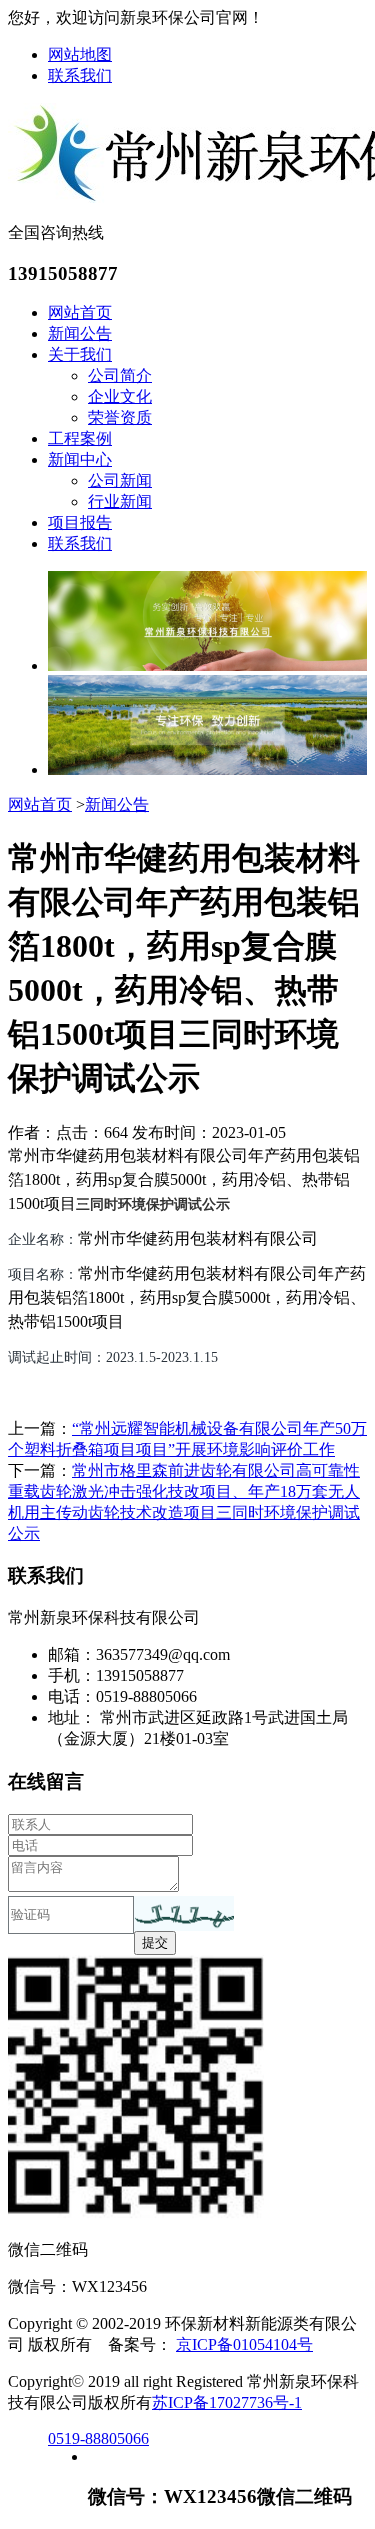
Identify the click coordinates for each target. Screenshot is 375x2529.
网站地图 (80, 54)
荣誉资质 (120, 417)
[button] (184, 1913)
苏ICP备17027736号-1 (227, 2402)
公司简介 (120, 375)
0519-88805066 (98, 2438)
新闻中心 (80, 459)
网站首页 (80, 312)
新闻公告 (80, 333)
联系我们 (80, 75)
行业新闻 (120, 501)
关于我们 (80, 354)
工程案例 (80, 438)
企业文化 (120, 396)
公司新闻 (120, 480)
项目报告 (80, 522)
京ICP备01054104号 (244, 2344)
